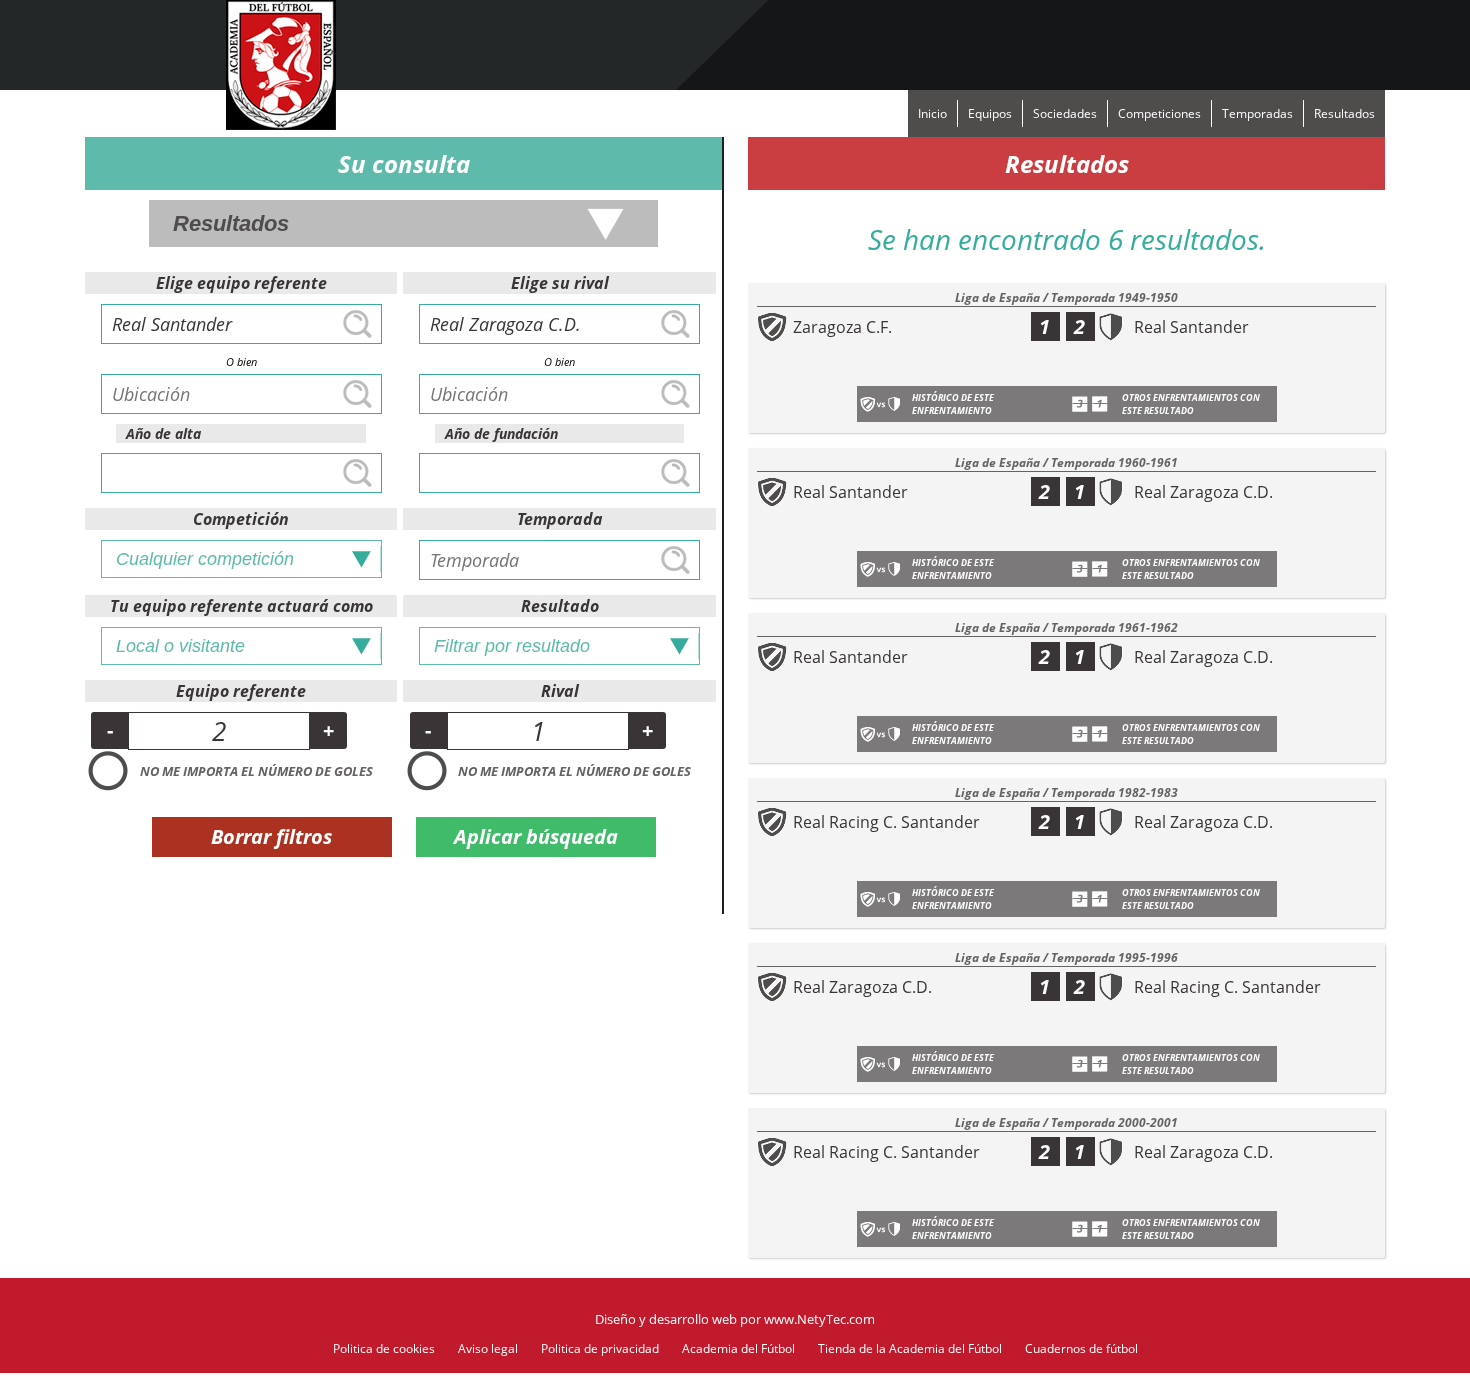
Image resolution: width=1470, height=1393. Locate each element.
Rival (560, 691)
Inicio (932, 113)
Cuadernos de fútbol (1081, 1348)
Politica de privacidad (600, 1348)
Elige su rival (560, 283)
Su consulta (404, 163)
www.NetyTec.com (819, 1319)
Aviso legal (488, 1348)
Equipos (990, 113)
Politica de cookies (384, 1348)
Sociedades (1065, 113)
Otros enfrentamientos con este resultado (1191, 404)
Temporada (560, 519)
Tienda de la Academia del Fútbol (910, 1348)
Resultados (1344, 113)
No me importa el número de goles (256, 771)
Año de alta (163, 433)
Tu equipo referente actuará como (241, 606)
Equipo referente (241, 691)
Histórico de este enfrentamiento (953, 404)
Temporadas (1257, 113)
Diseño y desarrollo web (666, 1319)
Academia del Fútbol (738, 1348)
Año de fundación (501, 433)
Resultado (560, 606)
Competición (241, 519)
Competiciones (1159, 113)
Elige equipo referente (241, 283)
